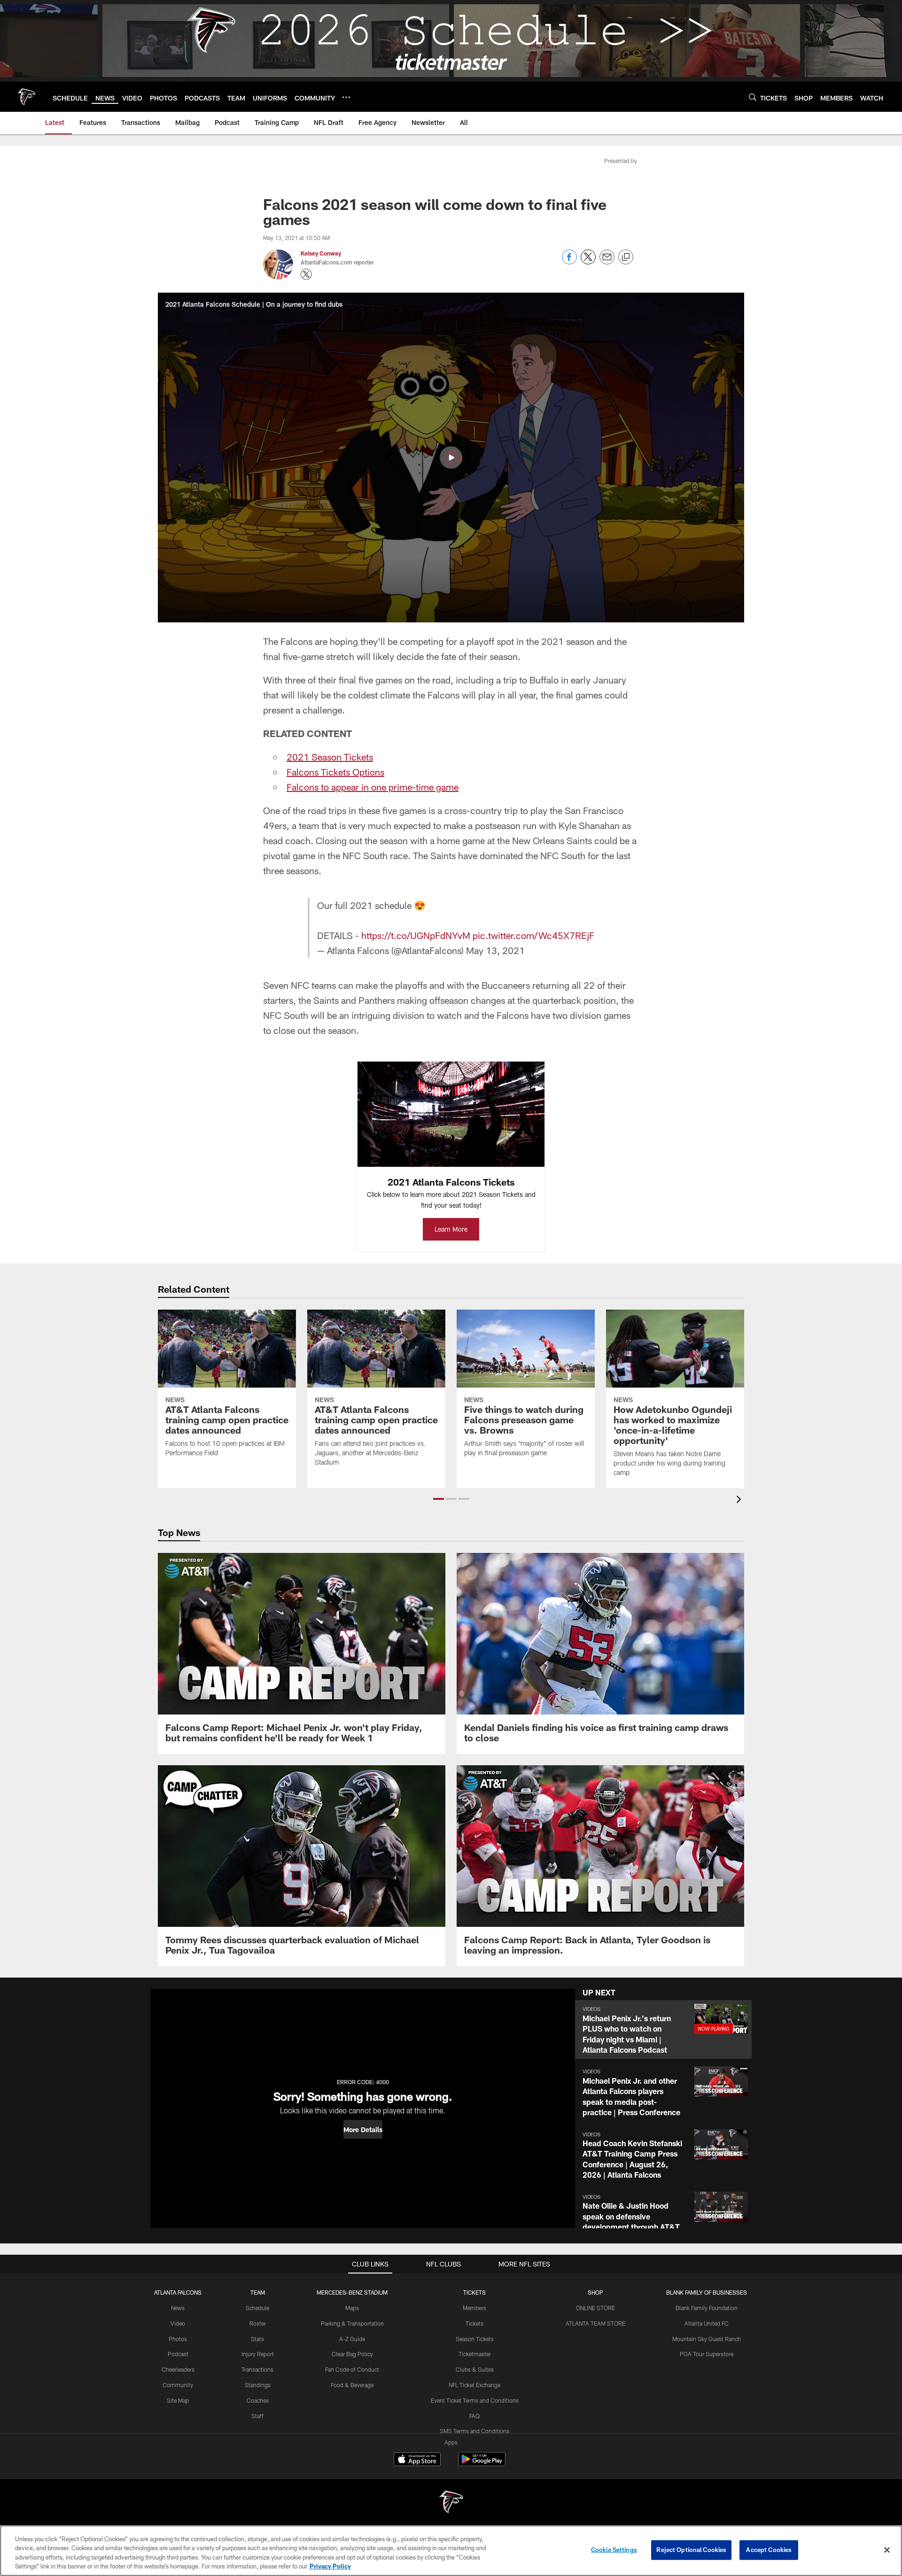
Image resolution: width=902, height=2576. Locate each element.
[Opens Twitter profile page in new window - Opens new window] (306, 274)
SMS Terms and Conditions (474, 2431)
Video (178, 2323)
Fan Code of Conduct (352, 2369)
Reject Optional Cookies (691, 2550)
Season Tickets (475, 2339)
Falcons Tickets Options (335, 772)
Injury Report (258, 2354)
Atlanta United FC (707, 2323)
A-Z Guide (352, 2339)
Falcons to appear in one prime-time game (373, 787)
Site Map (178, 2400)
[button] (451, 458)
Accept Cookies (769, 2550)
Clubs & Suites (475, 2369)
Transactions (257, 2369)
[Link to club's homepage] (26, 97)
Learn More (451, 1229)
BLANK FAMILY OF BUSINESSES (707, 2292)
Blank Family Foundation (707, 2308)
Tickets (474, 2323)
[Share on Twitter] (588, 262)
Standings (258, 2385)
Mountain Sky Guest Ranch (707, 2339)
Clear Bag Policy (352, 2354)
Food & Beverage (352, 2385)
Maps (352, 2308)
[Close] (887, 2550)
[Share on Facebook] (569, 262)
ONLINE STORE (595, 2308)
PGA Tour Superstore (707, 2354)
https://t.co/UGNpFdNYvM (416, 935)
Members (474, 2308)
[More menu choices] (346, 97)
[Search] (753, 97)
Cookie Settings (614, 2550)
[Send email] (607, 262)
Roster (258, 2323)
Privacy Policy (330, 2566)
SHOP (595, 2292)
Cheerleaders (178, 2369)
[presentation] (740, 1501)
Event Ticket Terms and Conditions (475, 2400)
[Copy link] (626, 257)
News (178, 2308)
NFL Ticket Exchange (474, 2385)
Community (178, 2385)
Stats (257, 2339)
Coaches (258, 2400)
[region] (451, 2551)
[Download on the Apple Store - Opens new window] (417, 2460)
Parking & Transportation (352, 2323)
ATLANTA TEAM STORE (595, 2323)
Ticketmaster (475, 2354)
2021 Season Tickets (330, 757)
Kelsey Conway (321, 253)
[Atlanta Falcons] (451, 2503)
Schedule (257, 2308)
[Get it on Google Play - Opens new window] (482, 2464)
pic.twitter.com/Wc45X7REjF (533, 935)
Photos (178, 2339)
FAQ (474, 2416)
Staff (257, 2416)
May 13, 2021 (495, 950)
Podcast (178, 2354)
